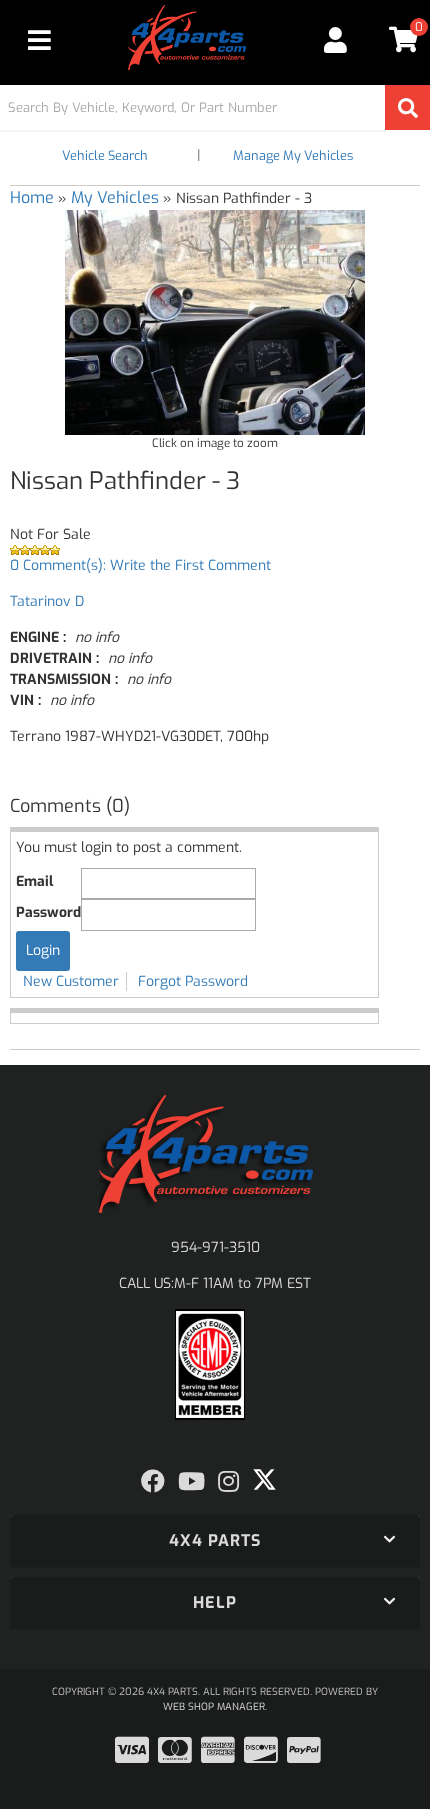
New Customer (71, 981)
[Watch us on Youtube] (191, 1482)
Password (48, 912)
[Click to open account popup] (336, 40)
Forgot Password (193, 981)
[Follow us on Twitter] (264, 1480)
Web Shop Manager (214, 1706)
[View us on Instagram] (228, 1482)
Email (34, 881)
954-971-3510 (215, 1247)
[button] (215, 107)
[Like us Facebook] (153, 1482)
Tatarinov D (47, 601)
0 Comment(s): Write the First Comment (140, 565)
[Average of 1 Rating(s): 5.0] (215, 550)
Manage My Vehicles (293, 155)
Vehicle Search (105, 155)
